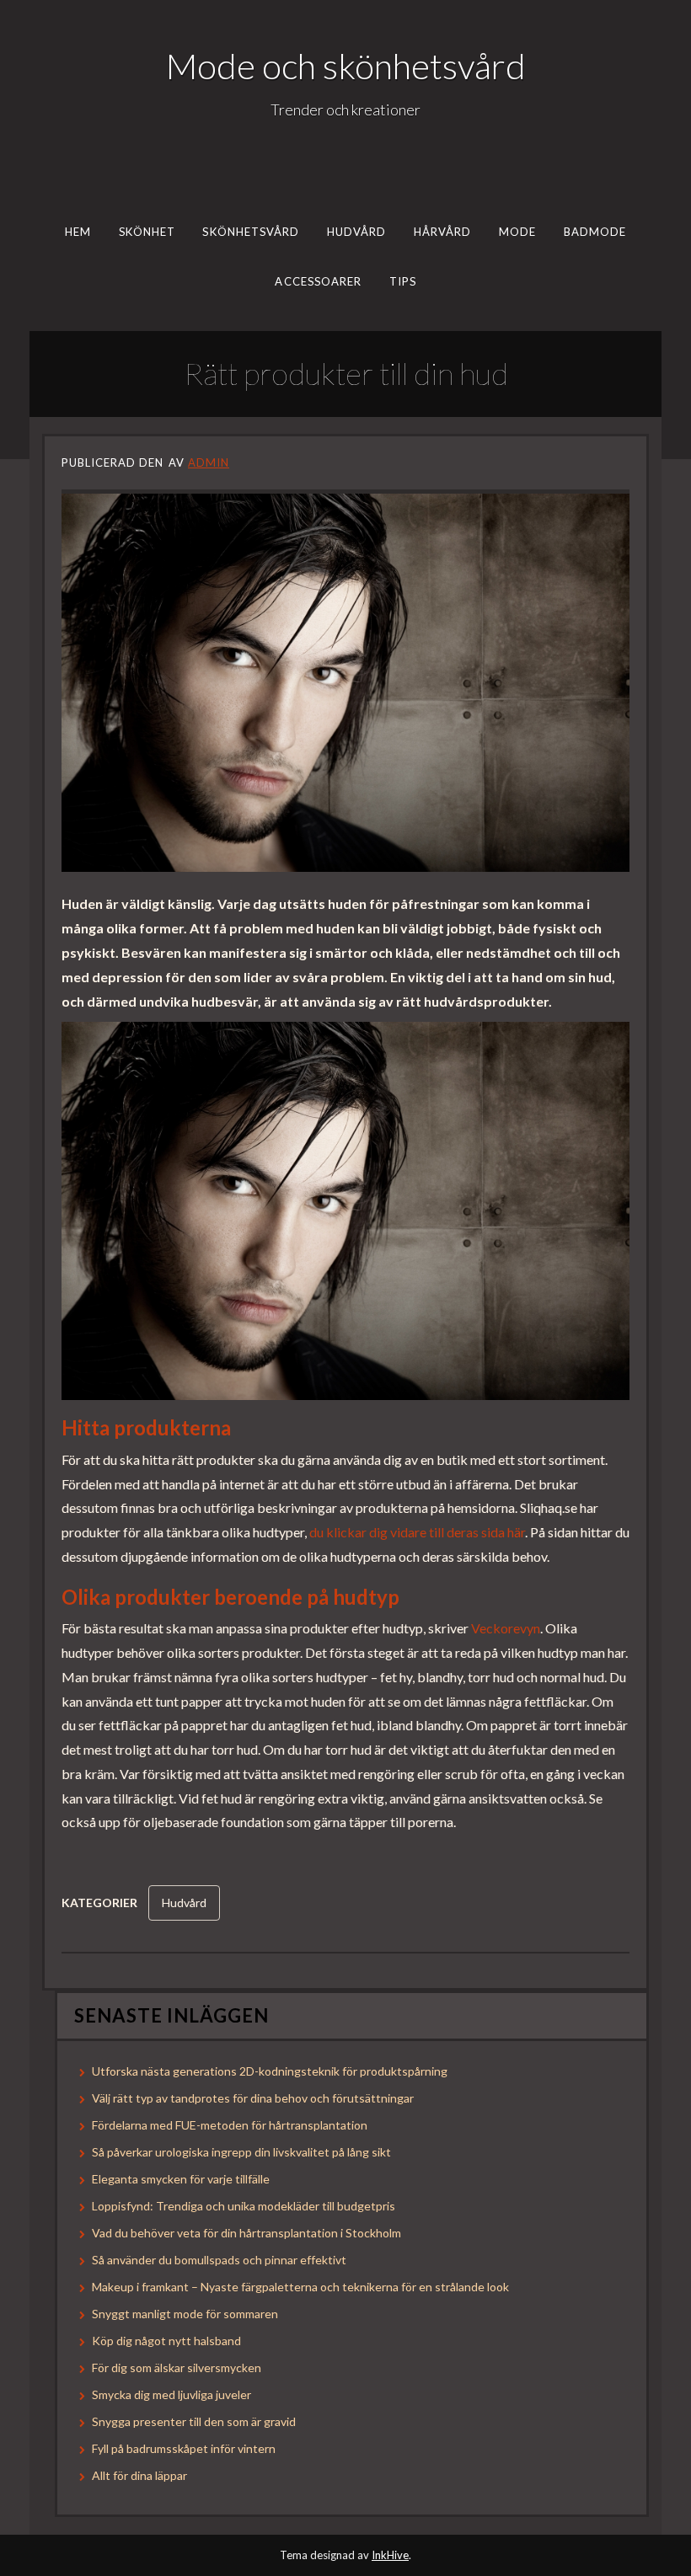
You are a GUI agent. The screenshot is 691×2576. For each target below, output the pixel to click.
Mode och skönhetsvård (346, 66)
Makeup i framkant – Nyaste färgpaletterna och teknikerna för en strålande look (300, 2287)
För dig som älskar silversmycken (177, 2368)
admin (209, 462)
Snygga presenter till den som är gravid (194, 2421)
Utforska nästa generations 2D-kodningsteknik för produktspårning (270, 2071)
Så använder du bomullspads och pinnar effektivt (219, 2260)
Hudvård (357, 232)
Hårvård (443, 232)
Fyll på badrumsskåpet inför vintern (184, 2448)
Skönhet (147, 232)
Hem (78, 232)
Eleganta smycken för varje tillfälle (181, 2179)
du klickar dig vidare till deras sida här (417, 1532)
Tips (402, 281)
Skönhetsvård (251, 232)
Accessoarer (318, 281)
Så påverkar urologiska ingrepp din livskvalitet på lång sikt (241, 2152)
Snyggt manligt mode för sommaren (185, 2314)
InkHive (390, 2555)
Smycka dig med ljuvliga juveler (171, 2394)
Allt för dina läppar (139, 2475)
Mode (517, 232)
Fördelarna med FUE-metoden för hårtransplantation (230, 2125)
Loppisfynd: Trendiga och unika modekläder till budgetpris (244, 2206)
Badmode (595, 232)
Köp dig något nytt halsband (166, 2341)
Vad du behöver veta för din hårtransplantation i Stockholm (246, 2233)
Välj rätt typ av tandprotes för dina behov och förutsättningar (253, 2098)
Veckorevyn (506, 1628)
